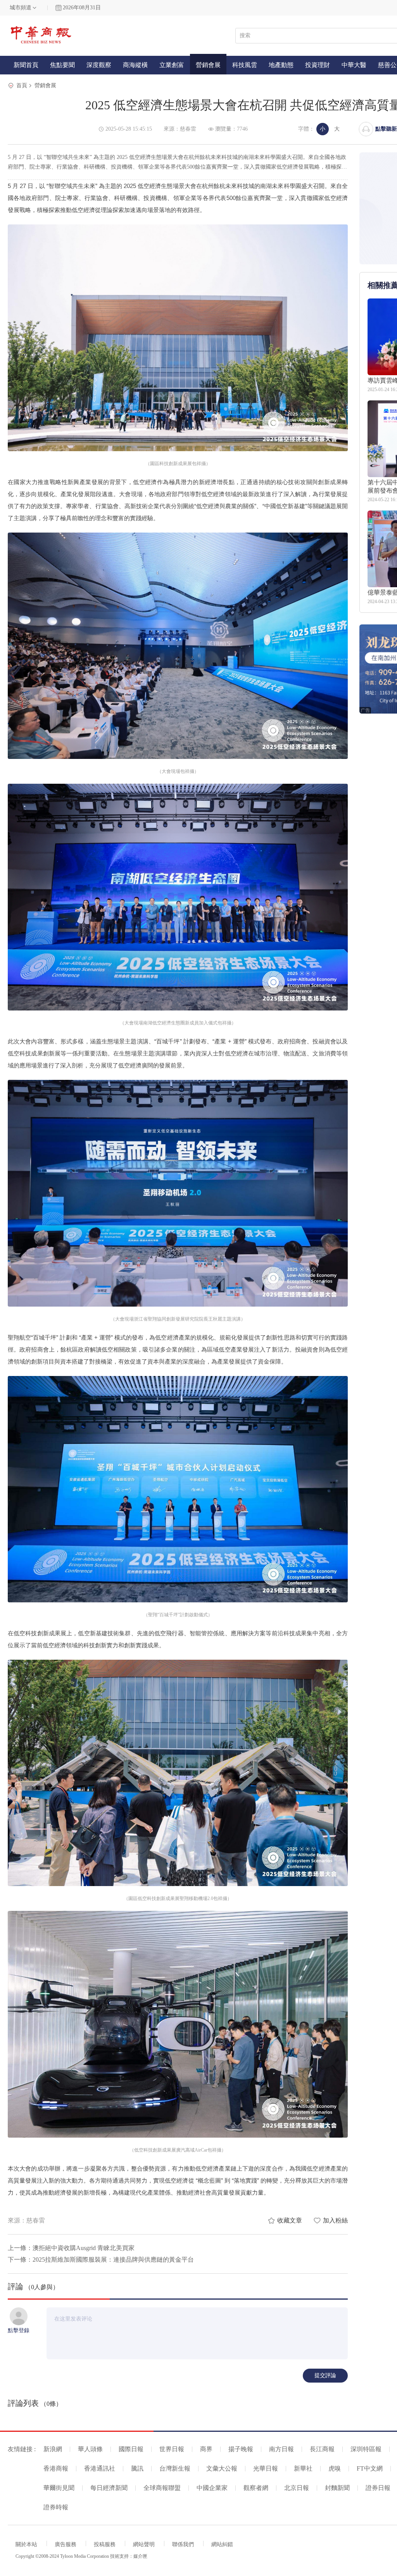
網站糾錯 (222, 2544)
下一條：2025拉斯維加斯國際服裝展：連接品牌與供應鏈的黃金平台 (101, 2260)
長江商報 (322, 2449)
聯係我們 (183, 2544)
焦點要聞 (62, 65)
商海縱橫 (135, 65)
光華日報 (266, 2468)
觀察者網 (256, 2488)
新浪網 (53, 2449)
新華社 (303, 2468)
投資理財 (318, 65)
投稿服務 (105, 2544)
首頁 (22, 85)
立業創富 (172, 65)
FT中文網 (370, 2468)
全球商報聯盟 (162, 2488)
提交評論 (325, 2375)
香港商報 (56, 2468)
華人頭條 (90, 2449)
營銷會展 (208, 65)
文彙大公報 (222, 2468)
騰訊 (137, 2468)
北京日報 (297, 2488)
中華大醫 (354, 65)
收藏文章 (290, 2220)
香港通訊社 (100, 2468)
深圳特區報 (366, 2449)
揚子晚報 (241, 2449)
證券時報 (56, 2507)
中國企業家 (212, 2488)
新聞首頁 (26, 65)
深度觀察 (99, 65)
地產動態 (281, 65)
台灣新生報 (175, 2468)
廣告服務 (66, 2544)
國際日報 (131, 2449)
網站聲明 (144, 2544)
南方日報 (281, 2449)
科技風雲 (245, 65)
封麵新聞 (337, 2488)
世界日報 (172, 2449)
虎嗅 (335, 2468)
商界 (206, 2449)
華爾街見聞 (59, 2488)
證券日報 (378, 2488)
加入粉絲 (335, 2220)
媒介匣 (140, 2556)
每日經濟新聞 (109, 2488)
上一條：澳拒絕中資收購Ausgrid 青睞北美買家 (71, 2248)
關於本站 (26, 2544)
